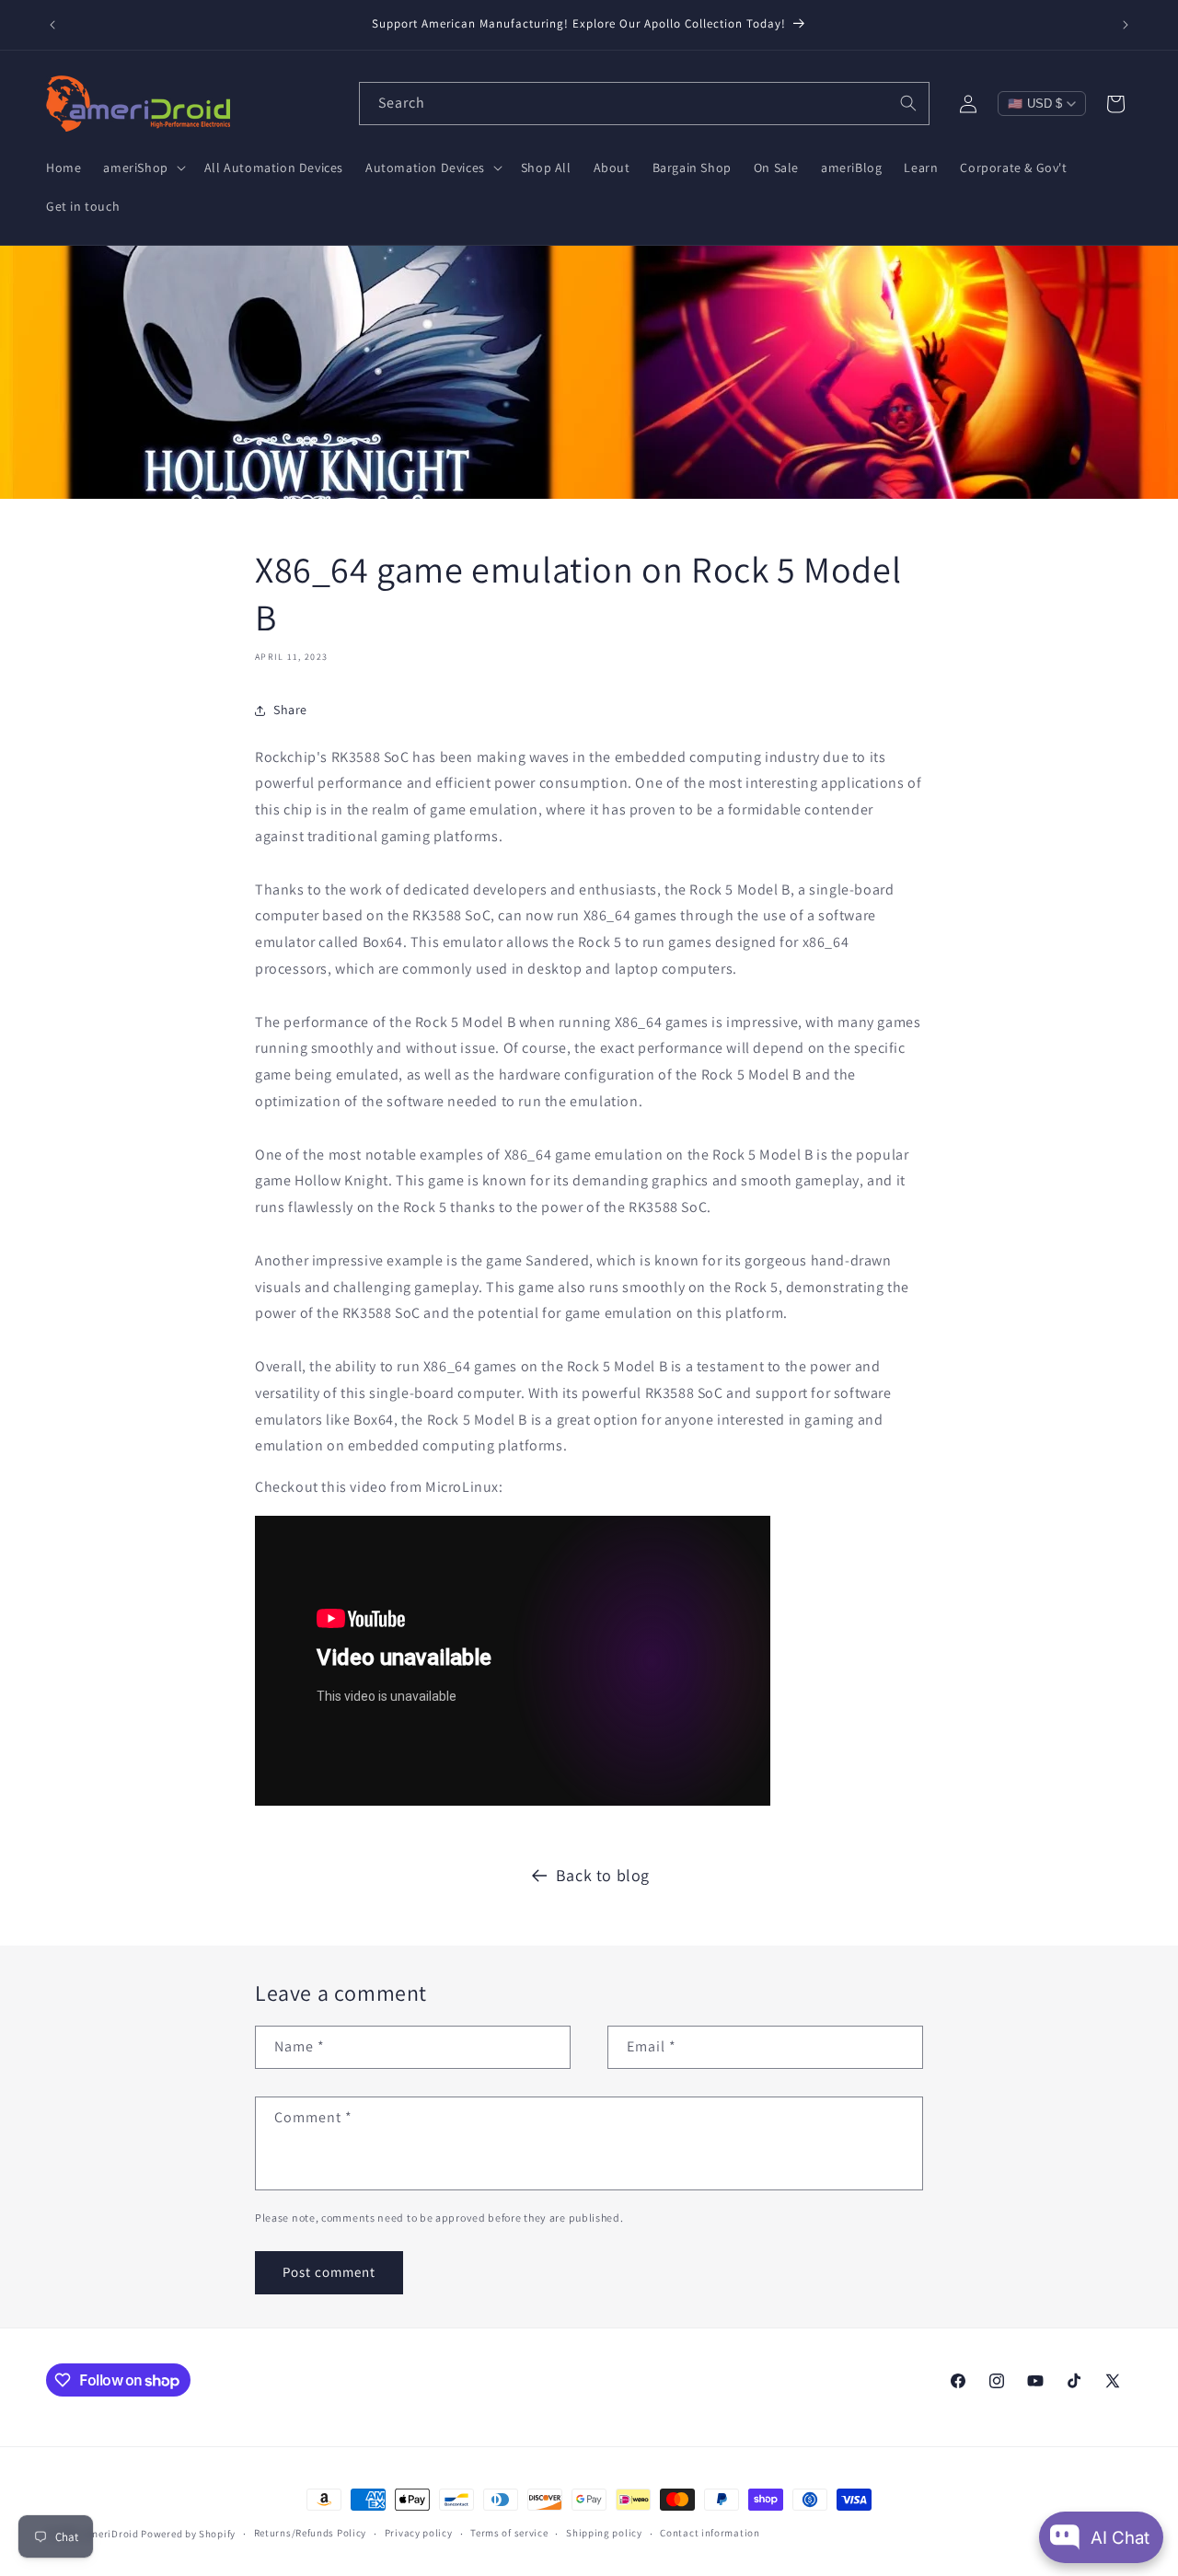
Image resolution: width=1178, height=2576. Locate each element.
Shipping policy (604, 2533)
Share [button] (290, 710)
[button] (142, 167)
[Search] (908, 103)
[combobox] (644, 104)
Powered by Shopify (188, 2534)
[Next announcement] (1126, 25)
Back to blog (603, 1875)
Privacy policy (419, 2533)
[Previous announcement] (52, 25)
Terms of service (509, 2533)
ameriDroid (111, 2534)
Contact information (710, 2533)
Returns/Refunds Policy (310, 2533)
